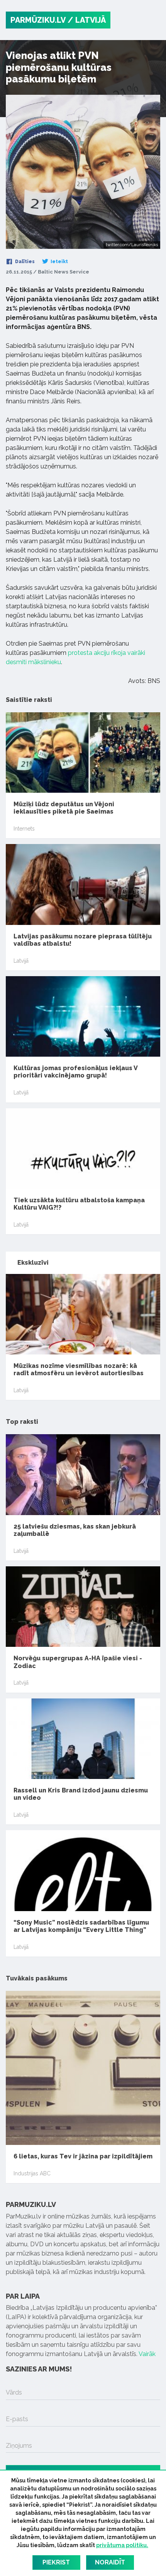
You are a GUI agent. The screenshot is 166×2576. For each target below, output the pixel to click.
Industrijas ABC (32, 2173)
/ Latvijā (87, 20)
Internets (24, 829)
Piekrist (56, 2562)
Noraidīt (110, 2562)
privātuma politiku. (122, 2545)
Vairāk (147, 2354)
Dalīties (24, 262)
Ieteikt (59, 262)
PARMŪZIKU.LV (38, 20)
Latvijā (21, 961)
